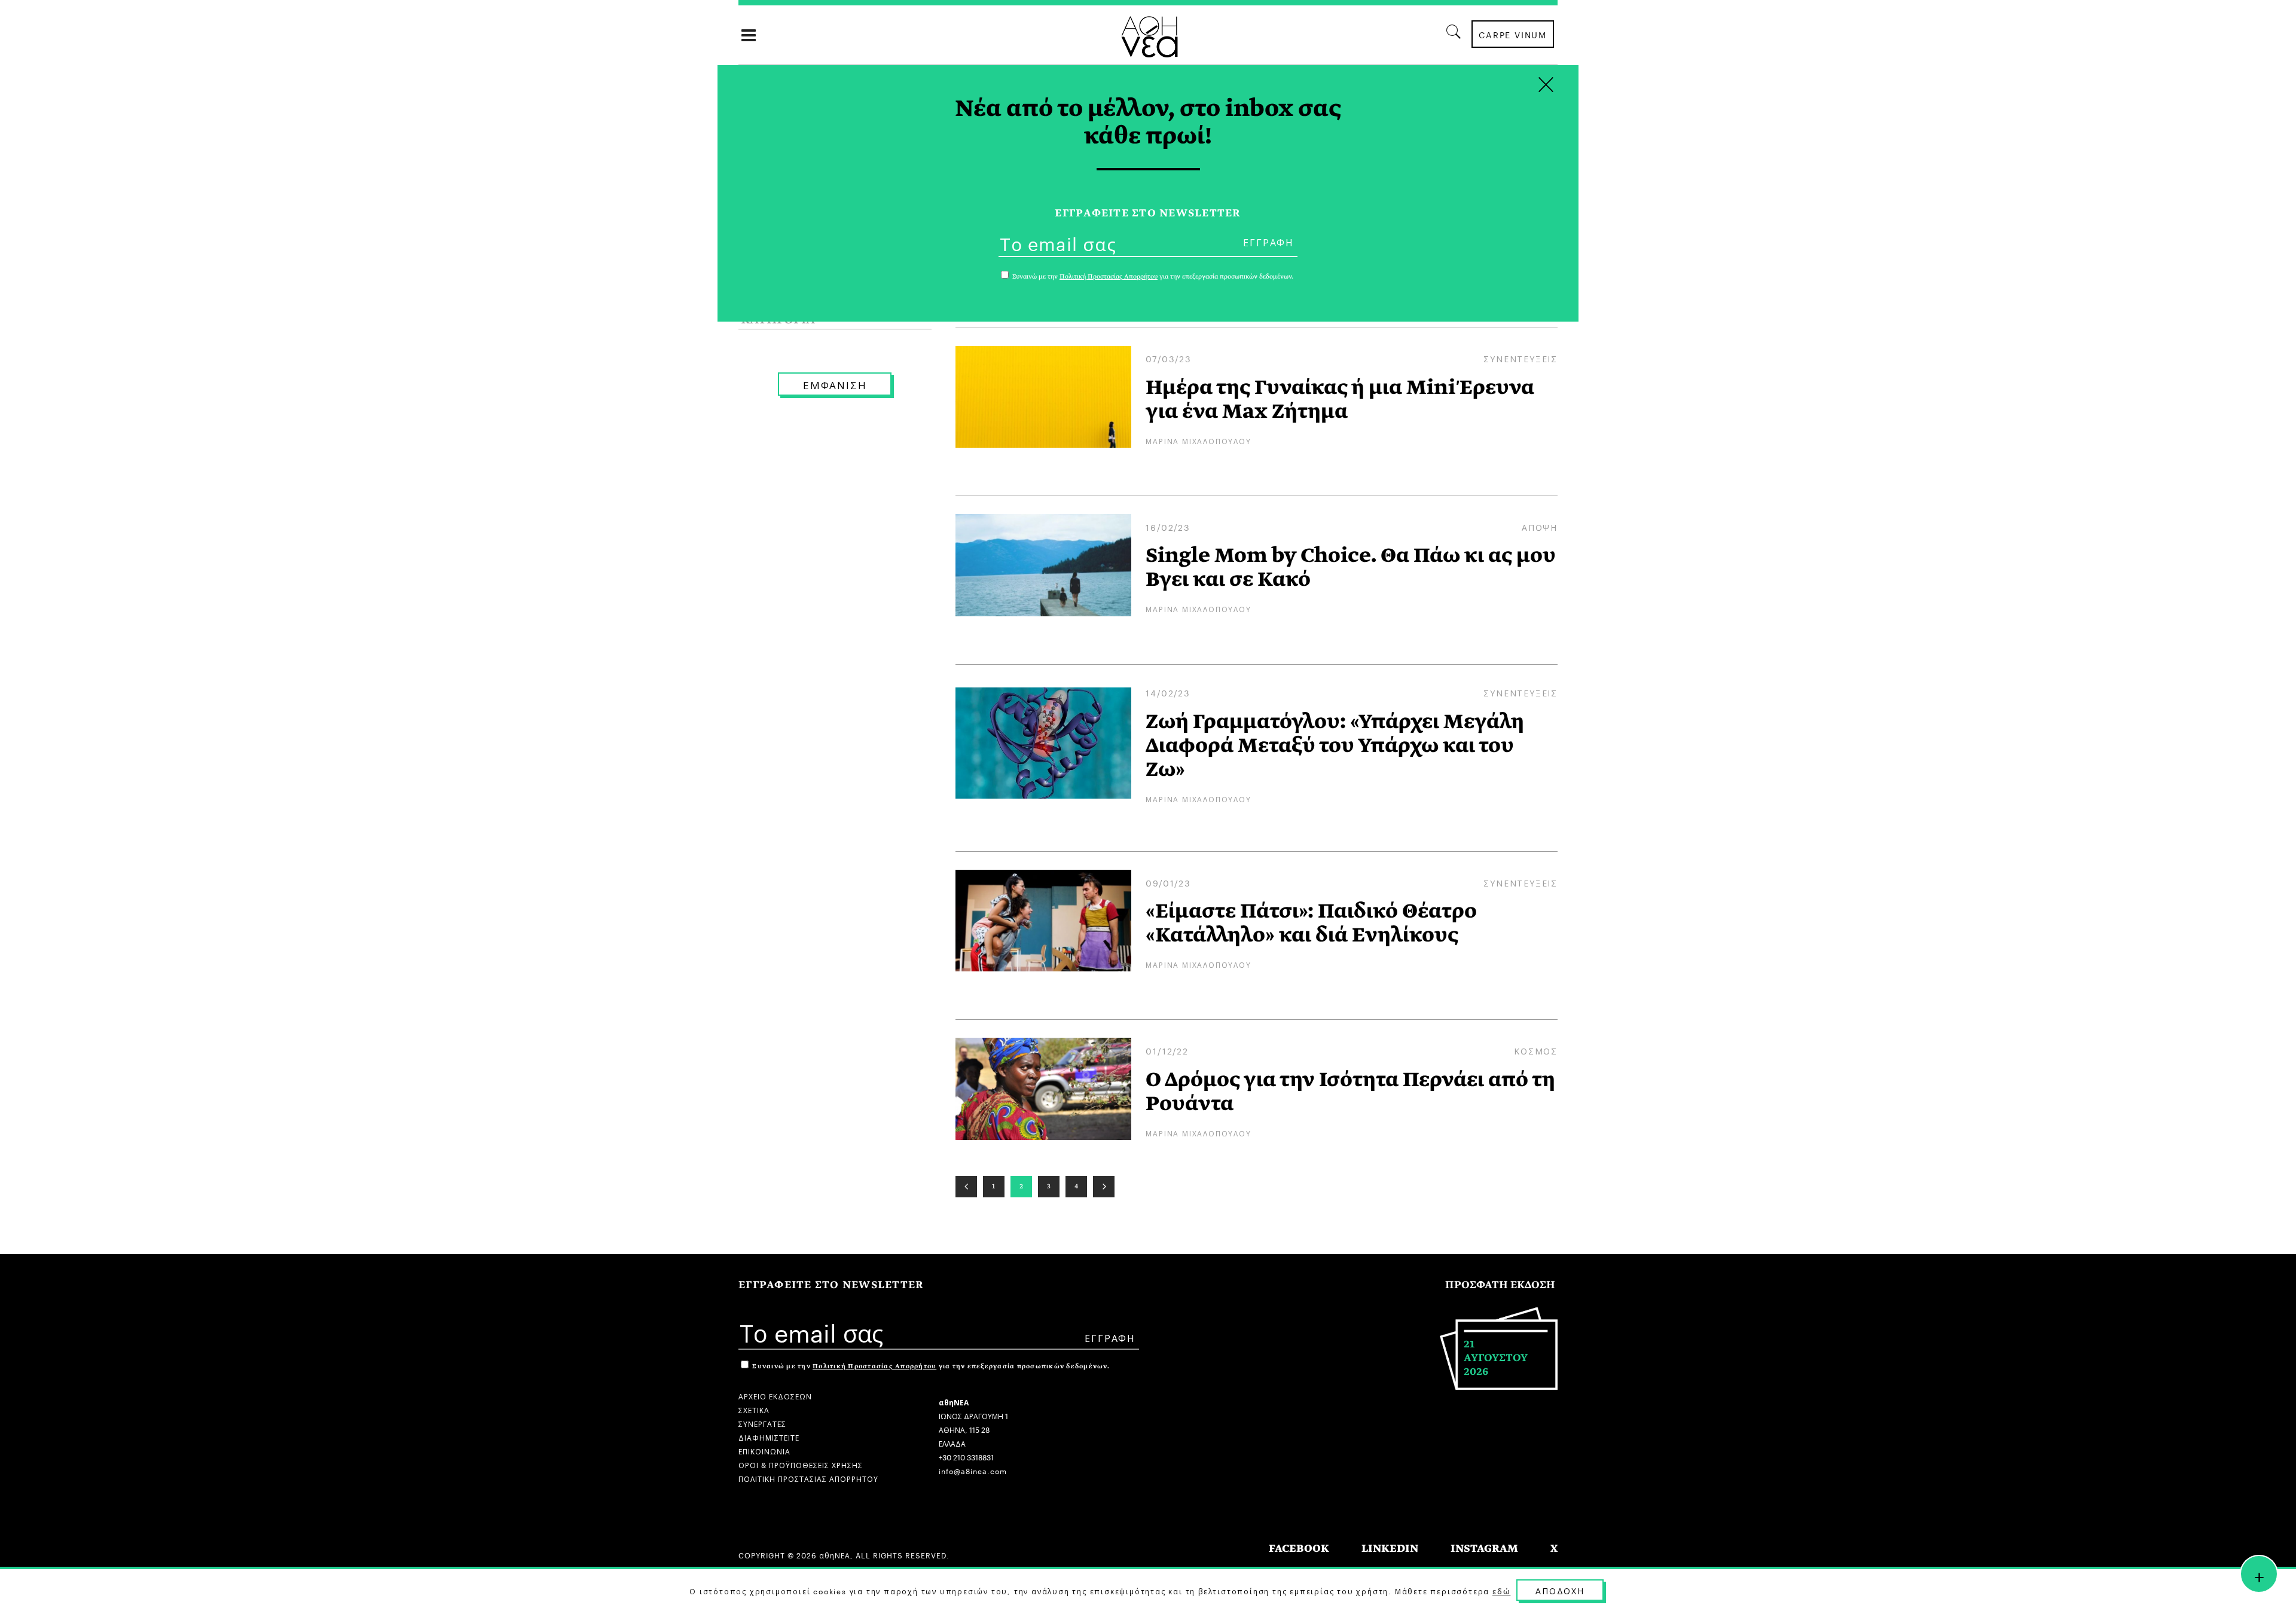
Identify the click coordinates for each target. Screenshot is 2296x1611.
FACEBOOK (1299, 1549)
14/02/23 (1168, 692)
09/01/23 (1168, 882)
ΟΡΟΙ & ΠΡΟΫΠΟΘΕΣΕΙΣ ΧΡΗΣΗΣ (801, 1464)
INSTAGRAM (1484, 1549)
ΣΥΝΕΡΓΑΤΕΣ (762, 1423)
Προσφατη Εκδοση (1500, 1285)
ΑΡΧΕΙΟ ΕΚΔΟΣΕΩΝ (775, 1396)
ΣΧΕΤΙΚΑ (754, 1409)
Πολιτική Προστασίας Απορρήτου (874, 1366)
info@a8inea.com (973, 1470)
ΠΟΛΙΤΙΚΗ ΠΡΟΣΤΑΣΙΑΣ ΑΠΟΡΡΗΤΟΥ (808, 1478)
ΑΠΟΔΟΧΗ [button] (1560, 1590)
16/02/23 (1168, 527)
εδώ (1501, 1591)
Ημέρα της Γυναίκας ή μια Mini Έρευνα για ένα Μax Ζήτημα (1340, 399)
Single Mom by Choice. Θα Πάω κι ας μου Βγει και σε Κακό (1351, 567)
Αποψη (1540, 527)
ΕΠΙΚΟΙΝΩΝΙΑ (764, 1450)
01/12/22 (1167, 1050)
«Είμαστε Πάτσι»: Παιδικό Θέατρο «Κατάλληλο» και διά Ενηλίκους (1311, 923)
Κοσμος (1536, 1050)
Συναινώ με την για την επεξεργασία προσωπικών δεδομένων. (930, 1366)
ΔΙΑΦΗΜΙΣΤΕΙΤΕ (769, 1437)
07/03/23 (1168, 358)
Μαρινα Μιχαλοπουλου (1198, 440)
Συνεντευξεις (1521, 358)
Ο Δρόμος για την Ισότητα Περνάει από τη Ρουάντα (1350, 1092)
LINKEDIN (1390, 1549)
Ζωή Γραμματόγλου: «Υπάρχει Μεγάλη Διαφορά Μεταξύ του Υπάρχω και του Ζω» (1335, 745)
